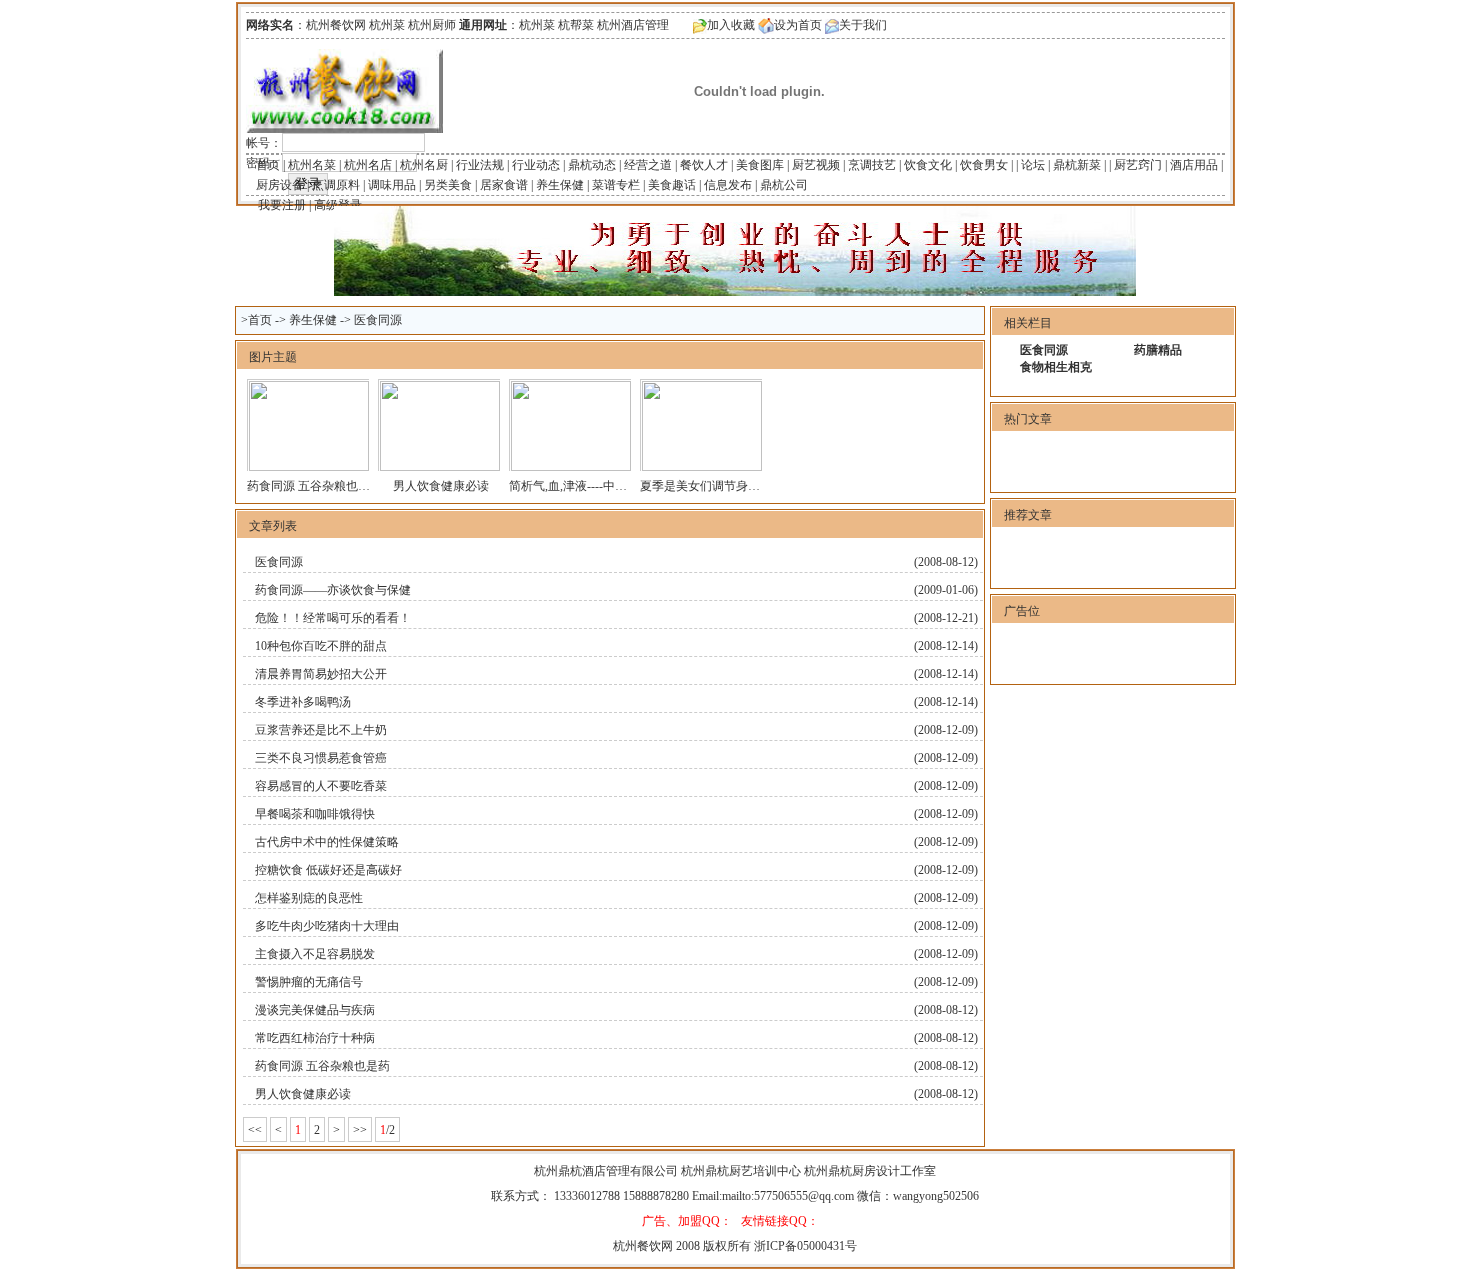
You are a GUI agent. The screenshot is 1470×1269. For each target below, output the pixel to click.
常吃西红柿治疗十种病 (315, 1038)
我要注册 (282, 205)
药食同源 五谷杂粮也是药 (314, 486)
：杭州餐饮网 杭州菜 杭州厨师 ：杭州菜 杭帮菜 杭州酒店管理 (457, 25)
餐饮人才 (704, 165)
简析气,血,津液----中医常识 (580, 486)
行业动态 (536, 165)
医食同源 (378, 320)
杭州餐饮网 (643, 1246)
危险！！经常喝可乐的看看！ (333, 618)
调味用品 (392, 185)
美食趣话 (672, 185)
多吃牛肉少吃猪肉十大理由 (327, 926)
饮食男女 (984, 165)
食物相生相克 (1056, 367)
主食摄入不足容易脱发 (315, 954)
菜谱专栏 (616, 185)
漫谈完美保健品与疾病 (315, 1010)
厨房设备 (280, 185)
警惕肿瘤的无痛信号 (309, 982)
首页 (268, 165)
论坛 (1033, 165)
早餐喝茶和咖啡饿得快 (315, 814)
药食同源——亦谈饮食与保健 (333, 590)
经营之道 (648, 165)
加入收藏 (731, 25)
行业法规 (480, 165)
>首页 (256, 320)
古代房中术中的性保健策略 (327, 842)
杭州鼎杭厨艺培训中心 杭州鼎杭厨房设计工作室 (808, 1171)
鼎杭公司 (784, 185)
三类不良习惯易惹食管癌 (321, 758)
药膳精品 (1158, 350)
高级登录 (338, 205)
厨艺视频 (816, 165)
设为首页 (798, 25)
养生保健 (560, 185)
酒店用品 (1194, 165)
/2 (387, 1130)
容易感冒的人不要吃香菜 (321, 786)
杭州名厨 (424, 165)
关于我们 (863, 25)
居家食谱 (504, 185)
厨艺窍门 (1138, 165)
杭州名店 (368, 165)
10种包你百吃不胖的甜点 (321, 646)
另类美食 (448, 185)
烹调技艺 (872, 165)
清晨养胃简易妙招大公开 (321, 674)
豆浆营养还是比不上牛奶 (321, 730)
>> (360, 1130)
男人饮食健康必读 (441, 486)
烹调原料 (336, 185)
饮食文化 (928, 165)
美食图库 (760, 165)
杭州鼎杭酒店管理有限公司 (607, 1171)
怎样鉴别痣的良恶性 (309, 898)
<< (255, 1130)
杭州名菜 (312, 165)
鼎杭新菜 (1077, 165)
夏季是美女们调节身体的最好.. (721, 486)
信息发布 (728, 185)
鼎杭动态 (592, 165)
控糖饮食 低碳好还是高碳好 (328, 870)
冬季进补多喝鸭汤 (303, 702)
